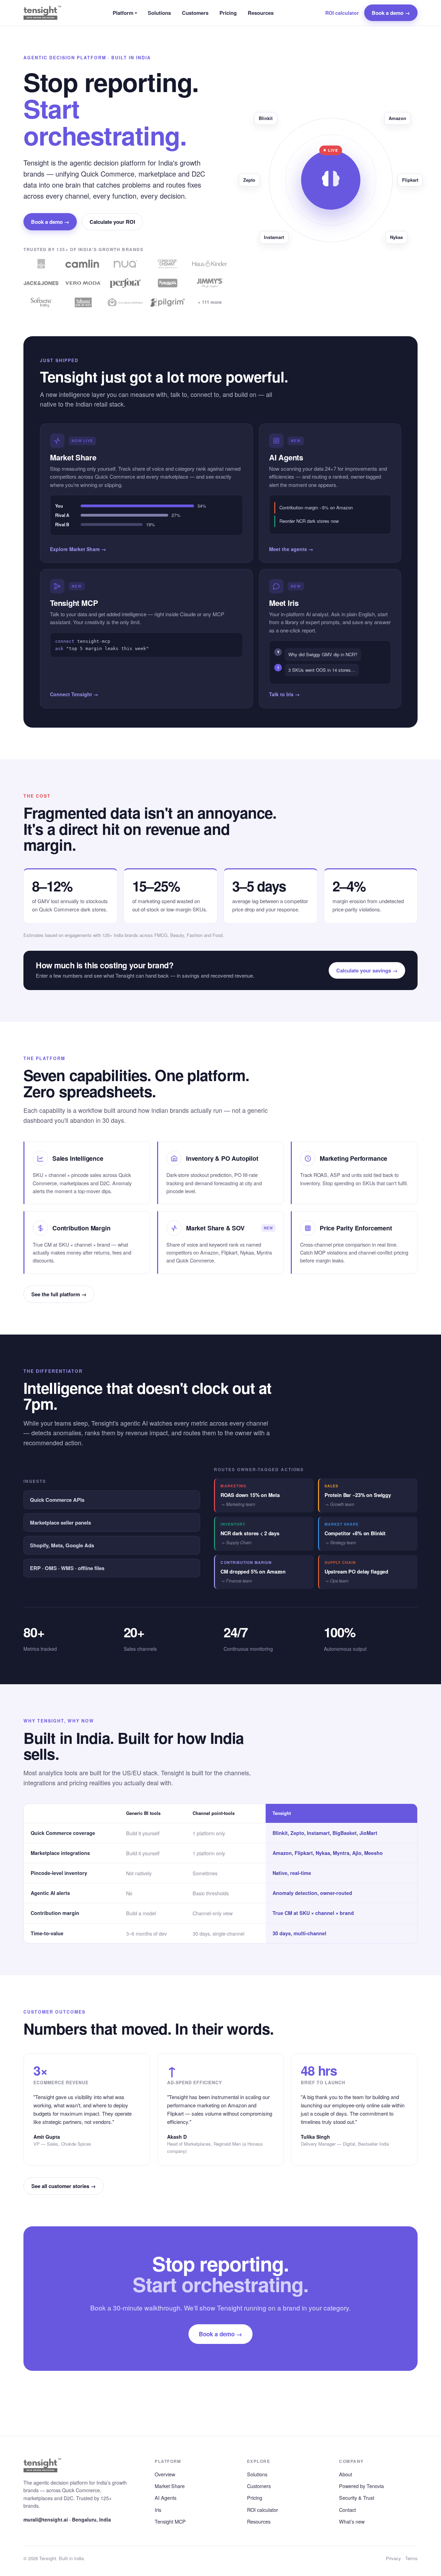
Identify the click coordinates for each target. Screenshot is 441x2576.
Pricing (228, 13)
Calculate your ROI (112, 222)
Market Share (170, 2486)
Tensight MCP (170, 2521)
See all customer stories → (64, 2186)
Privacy (393, 2558)
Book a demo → (391, 13)
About (346, 2474)
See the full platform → (59, 1294)
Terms (411, 2558)
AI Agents (166, 2498)
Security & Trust (357, 2498)
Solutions (159, 13)
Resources (261, 13)
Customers (195, 13)
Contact (347, 2510)
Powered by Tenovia (361, 2486)
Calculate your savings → (367, 970)
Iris (158, 2510)
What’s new (352, 2521)
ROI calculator (342, 13)
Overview (165, 2474)
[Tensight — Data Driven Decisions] (42, 13)
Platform (125, 13)
